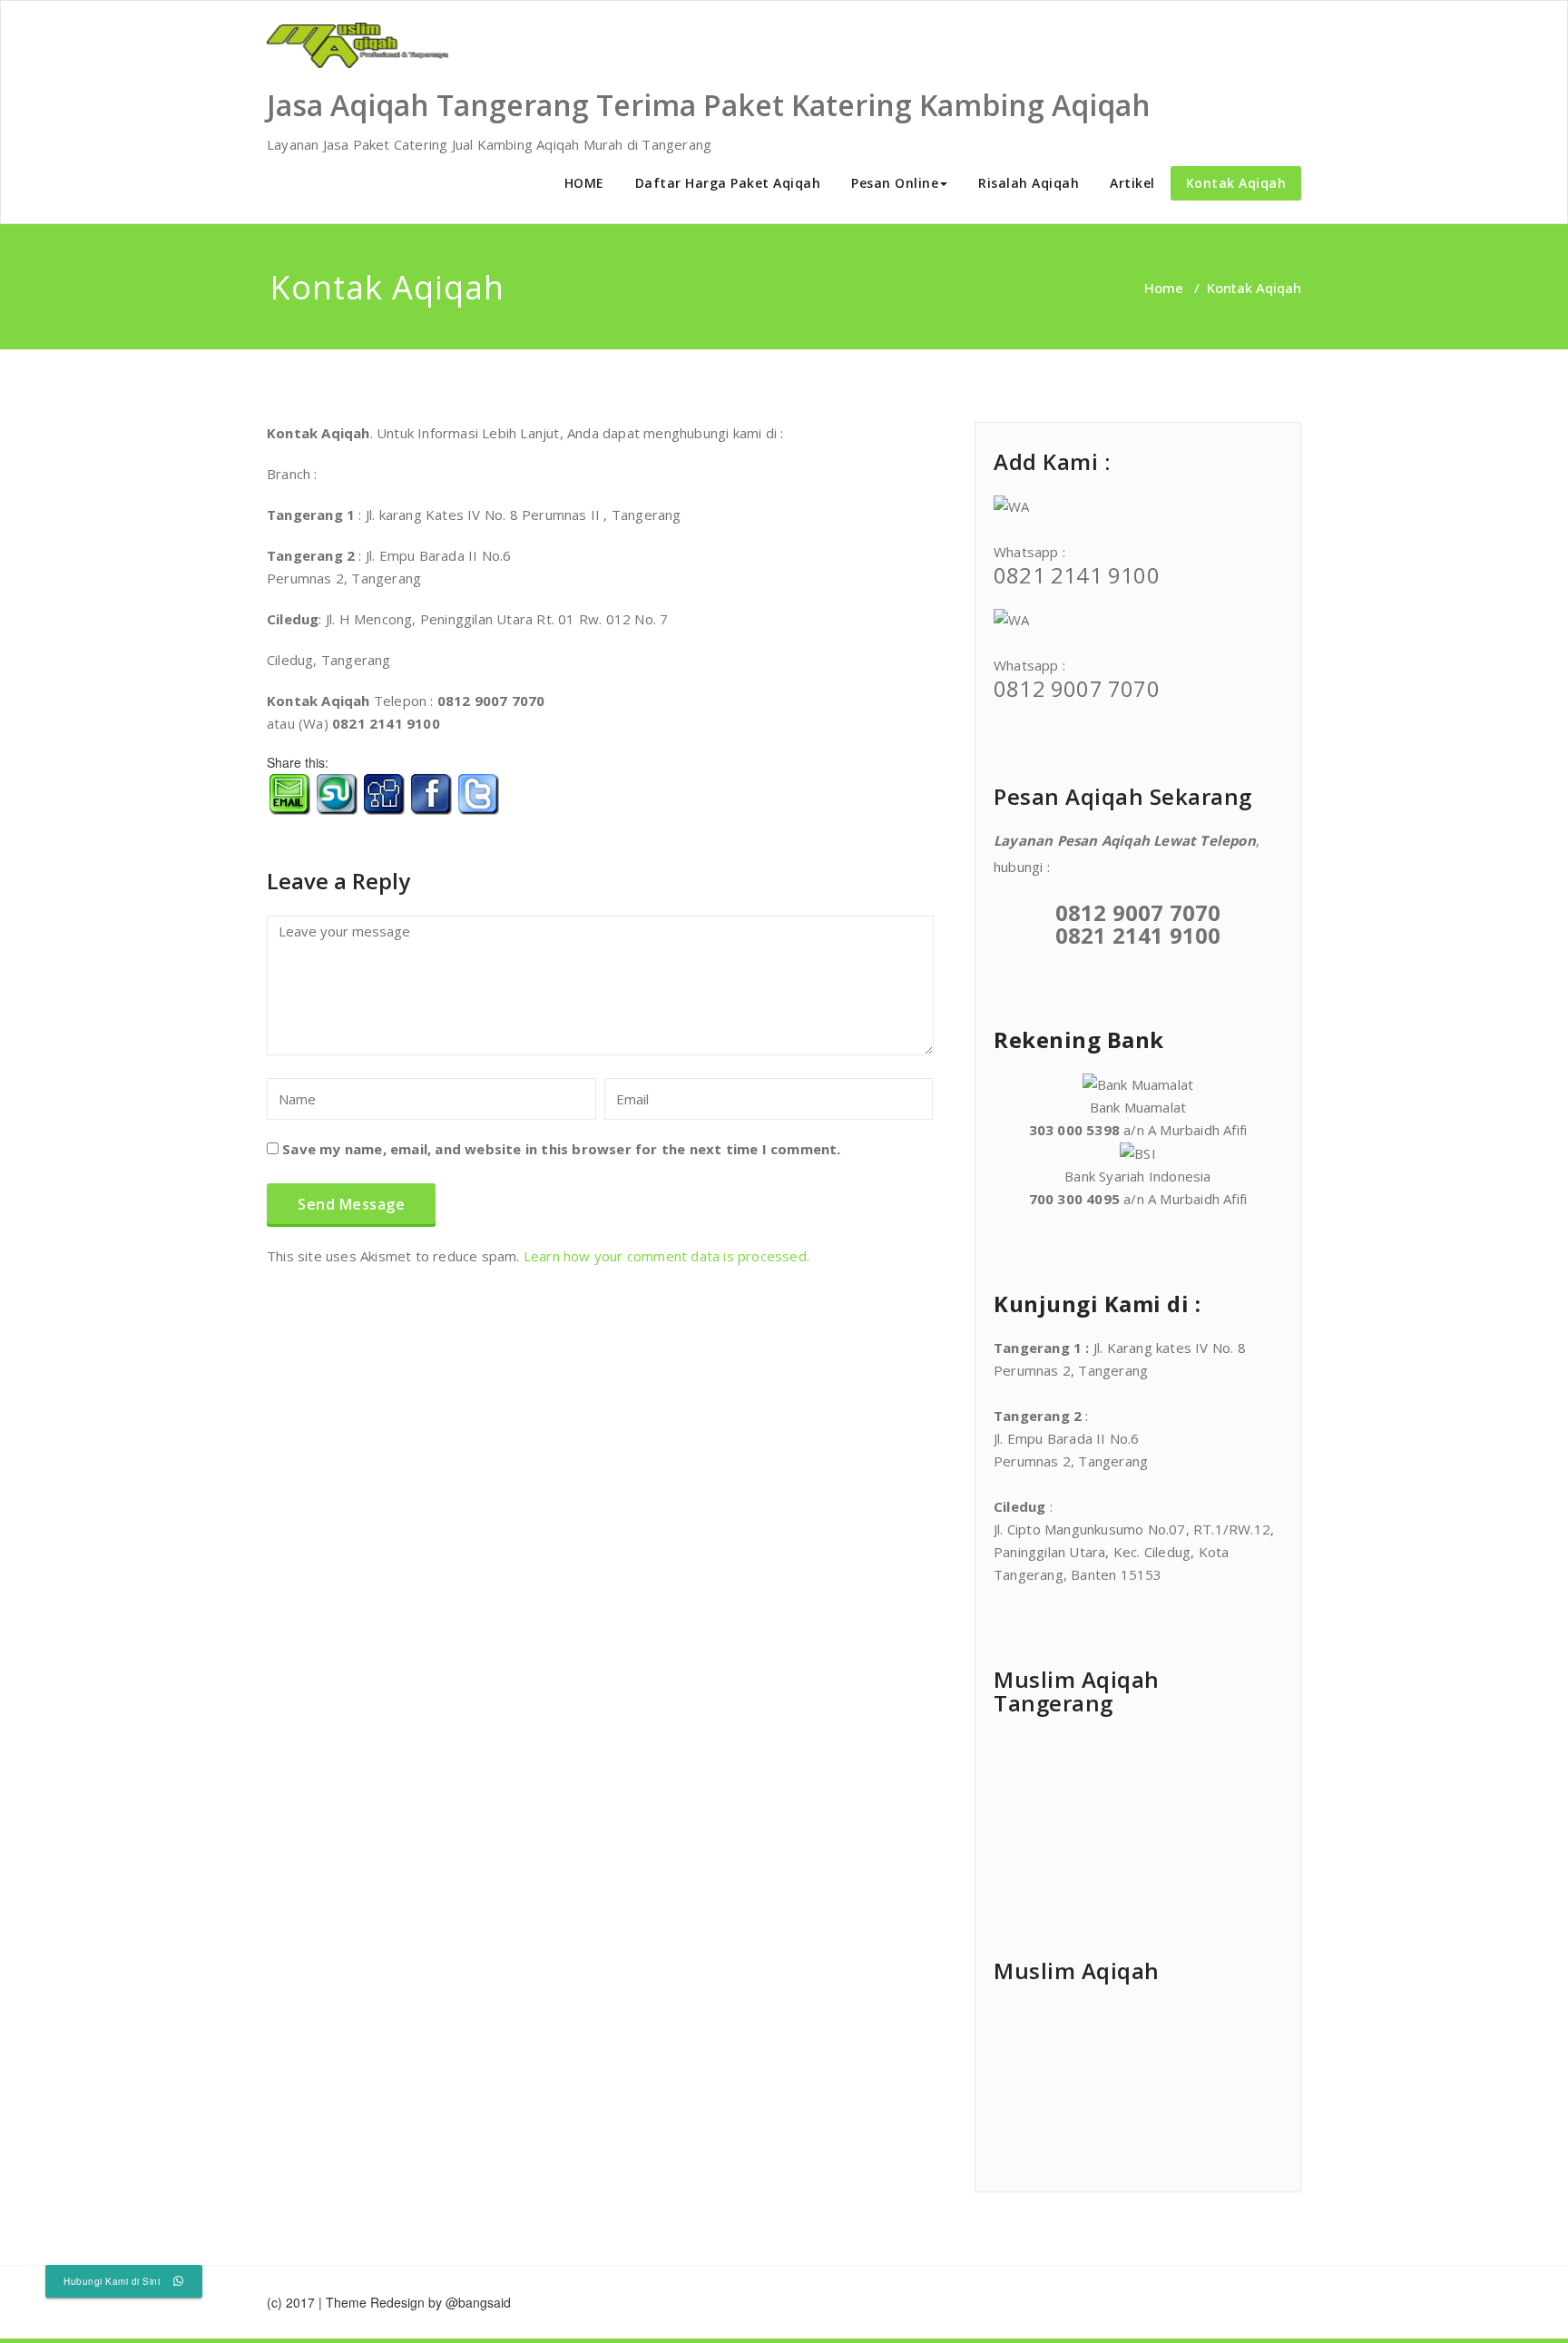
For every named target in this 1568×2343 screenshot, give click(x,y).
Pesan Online (895, 183)
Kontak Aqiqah (1236, 183)
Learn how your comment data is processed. (666, 1256)
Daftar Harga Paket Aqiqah (728, 183)
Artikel (1132, 183)
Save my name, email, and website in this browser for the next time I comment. (561, 1149)
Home (1164, 288)
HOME (584, 183)
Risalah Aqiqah (1029, 183)
